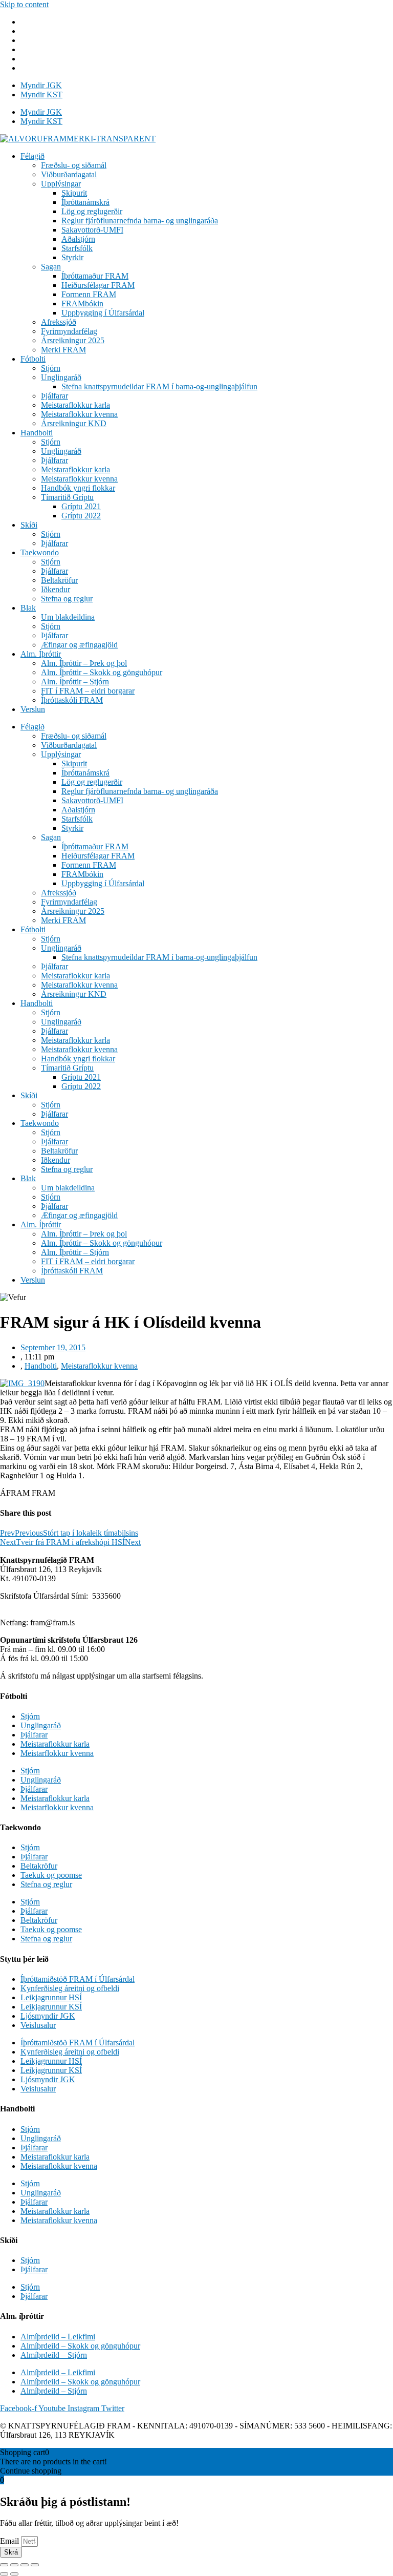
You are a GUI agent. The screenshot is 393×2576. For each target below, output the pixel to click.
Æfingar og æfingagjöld (79, 645)
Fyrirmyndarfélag (69, 331)
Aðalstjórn (78, 239)
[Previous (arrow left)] (4, 2574)
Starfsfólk (77, 248)
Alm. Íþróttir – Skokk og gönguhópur (102, 672)
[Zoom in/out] (35, 2565)
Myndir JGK (41, 85)
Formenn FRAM (89, 294)
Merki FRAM (63, 350)
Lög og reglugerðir (92, 211)
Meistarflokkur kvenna (57, 1753)
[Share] (14, 2565)
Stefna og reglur (67, 599)
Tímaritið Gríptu (67, 497)
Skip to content (24, 4)
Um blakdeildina (68, 617)
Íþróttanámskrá (85, 202)
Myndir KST (41, 95)
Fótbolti (33, 359)
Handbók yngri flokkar (78, 488)
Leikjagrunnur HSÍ (51, 1997)
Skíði (29, 525)
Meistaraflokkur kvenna (79, 414)
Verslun (33, 709)
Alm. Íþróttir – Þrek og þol (84, 663)
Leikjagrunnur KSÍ (51, 2007)
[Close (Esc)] (4, 2565)
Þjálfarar (54, 396)
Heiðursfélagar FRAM (98, 285)
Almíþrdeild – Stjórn (54, 2355)
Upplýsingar (61, 184)
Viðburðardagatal (69, 174)
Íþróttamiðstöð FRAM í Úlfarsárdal (78, 1979)
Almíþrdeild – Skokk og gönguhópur (80, 2346)
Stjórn (51, 368)
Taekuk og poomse (51, 1875)
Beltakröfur (59, 580)
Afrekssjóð (59, 322)
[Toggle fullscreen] (25, 2565)
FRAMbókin (82, 303)
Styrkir (72, 257)
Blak (28, 608)
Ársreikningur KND (74, 423)
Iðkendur (56, 589)
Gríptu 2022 (81, 516)
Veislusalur (38, 2025)
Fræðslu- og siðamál (74, 165)
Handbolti (37, 433)
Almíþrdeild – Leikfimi (58, 2337)
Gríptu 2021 (81, 506)
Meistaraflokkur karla (75, 405)
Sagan (51, 267)
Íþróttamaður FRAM (95, 276)
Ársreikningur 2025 (73, 340)
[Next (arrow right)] (14, 2574)
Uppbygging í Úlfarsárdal (103, 313)
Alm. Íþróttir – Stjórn (75, 682)
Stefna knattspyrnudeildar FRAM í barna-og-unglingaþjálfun (159, 386)
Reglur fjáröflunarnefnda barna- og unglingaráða (140, 221)
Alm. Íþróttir (41, 654)
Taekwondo (40, 552)
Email (10, 2541)
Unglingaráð (61, 377)
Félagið (32, 156)
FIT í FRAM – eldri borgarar (88, 691)
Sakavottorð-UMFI (92, 230)
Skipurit (74, 193)
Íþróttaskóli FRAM (72, 700)
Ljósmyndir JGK (48, 2016)
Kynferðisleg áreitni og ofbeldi (70, 1988)
